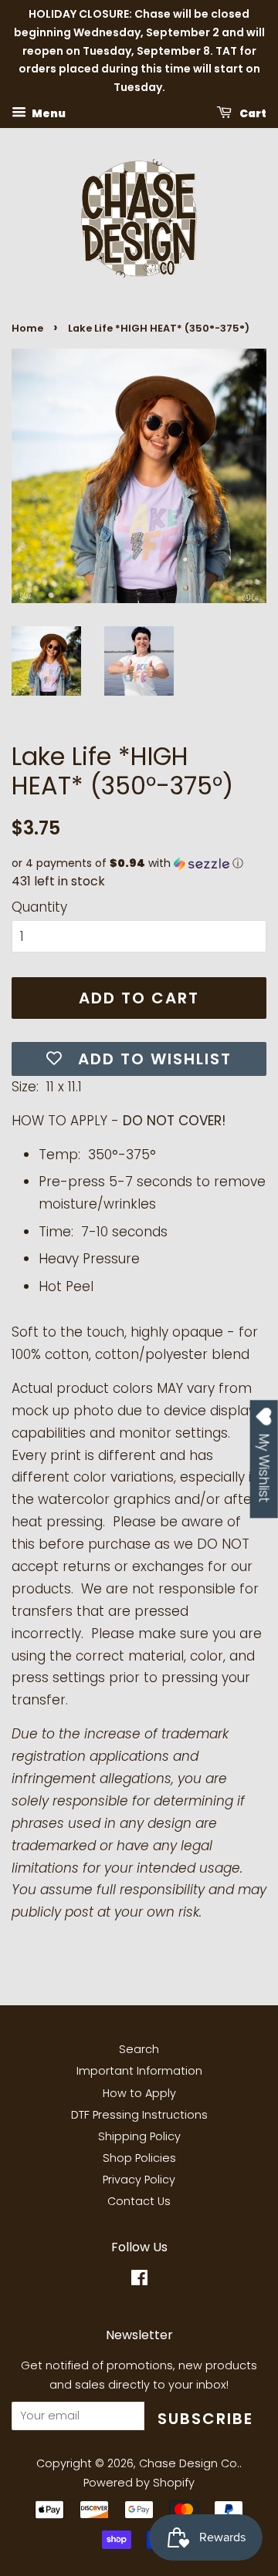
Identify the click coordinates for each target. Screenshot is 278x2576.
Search (139, 2049)
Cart (252, 113)
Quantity (39, 907)
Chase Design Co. (189, 2463)
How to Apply (139, 2093)
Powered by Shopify (139, 2483)
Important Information (139, 2071)
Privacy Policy (139, 2180)
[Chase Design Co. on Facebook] (139, 2281)
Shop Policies (139, 2158)
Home (27, 328)
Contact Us (139, 2201)
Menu (48, 113)
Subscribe (205, 2419)
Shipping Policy (139, 2136)
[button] (139, 863)
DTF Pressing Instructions (139, 2115)
